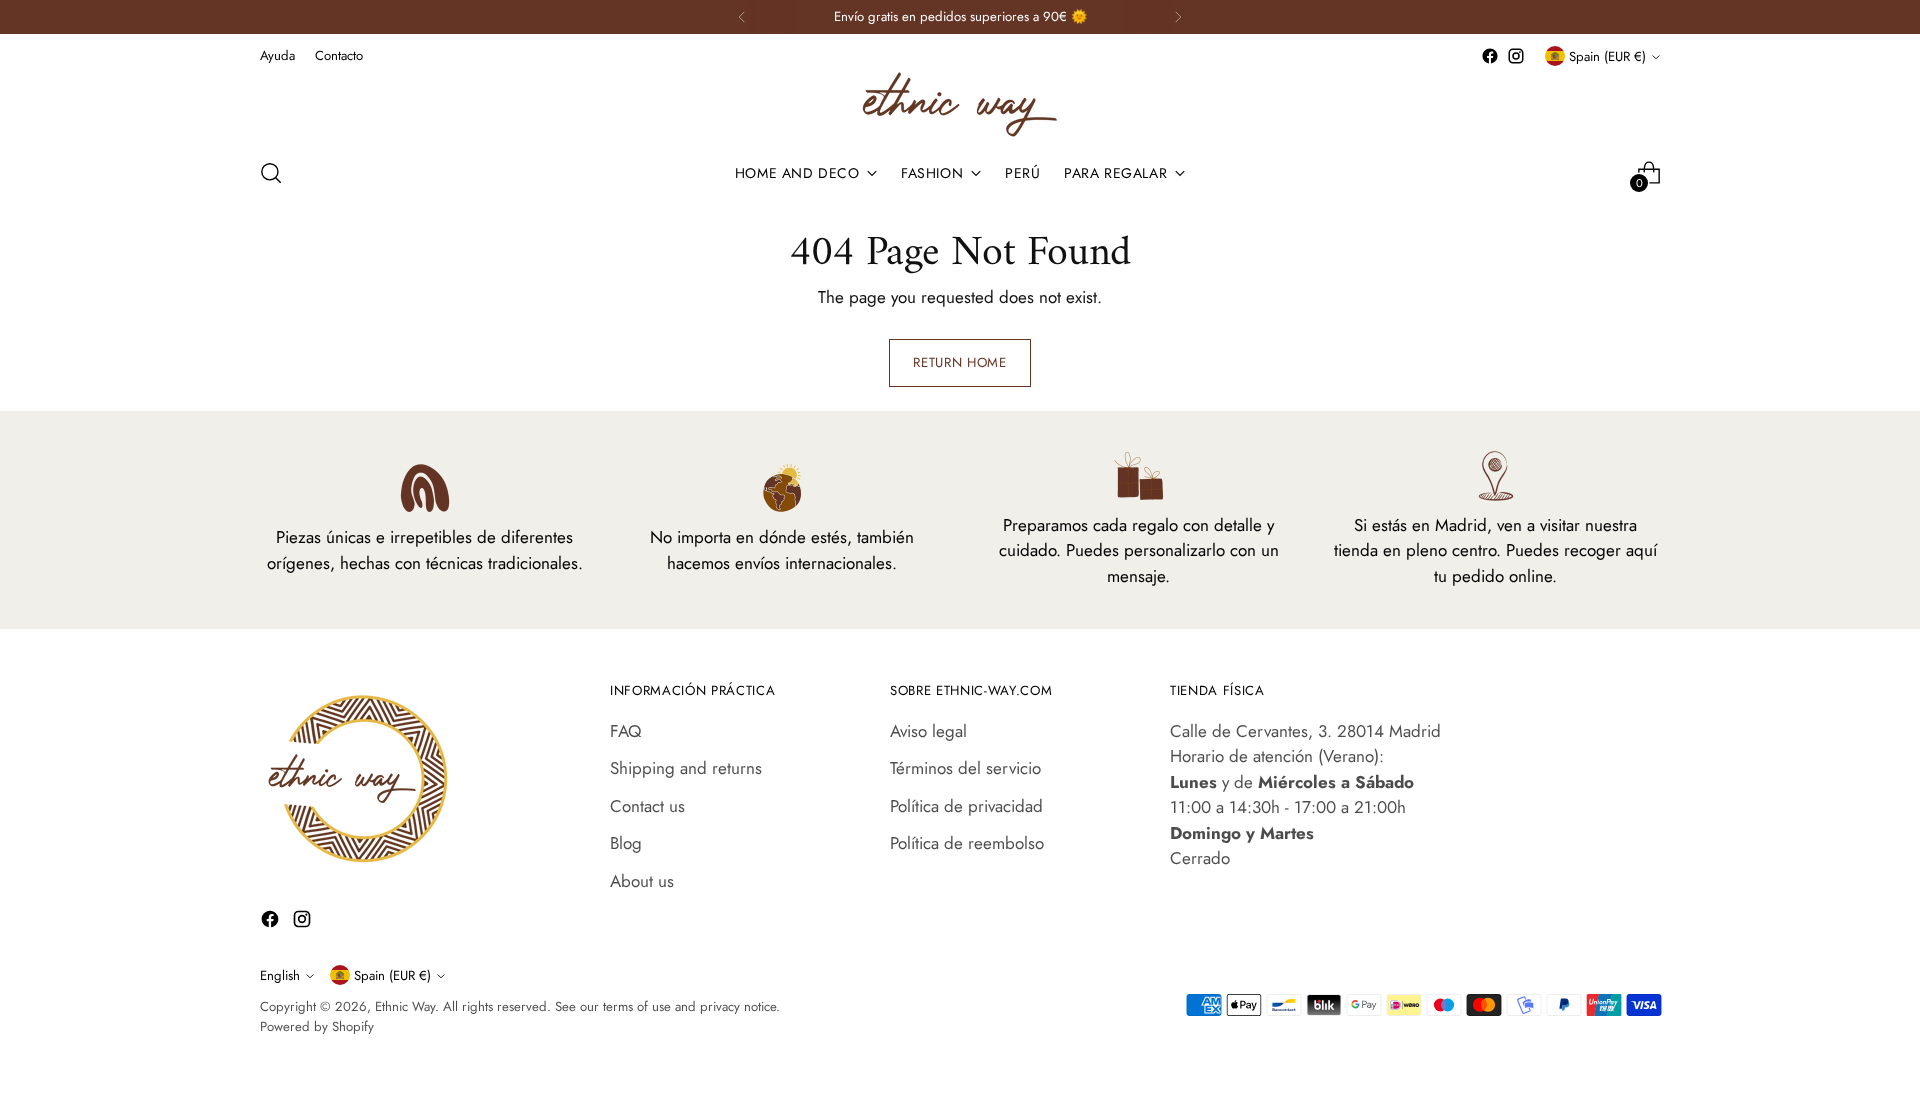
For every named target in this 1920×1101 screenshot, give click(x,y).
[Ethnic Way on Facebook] (1490, 56)
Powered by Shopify (317, 1026)
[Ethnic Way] (960, 104)
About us (642, 881)
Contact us (647, 806)
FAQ (625, 731)
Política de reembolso (967, 843)
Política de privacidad (966, 806)
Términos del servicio (965, 768)
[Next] (1178, 17)
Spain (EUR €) (1607, 56)
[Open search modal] (271, 173)
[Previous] (742, 17)
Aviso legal (928, 731)
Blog (626, 843)
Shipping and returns (686, 768)
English (280, 975)
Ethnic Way (405, 1006)
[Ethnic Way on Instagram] (1516, 56)
